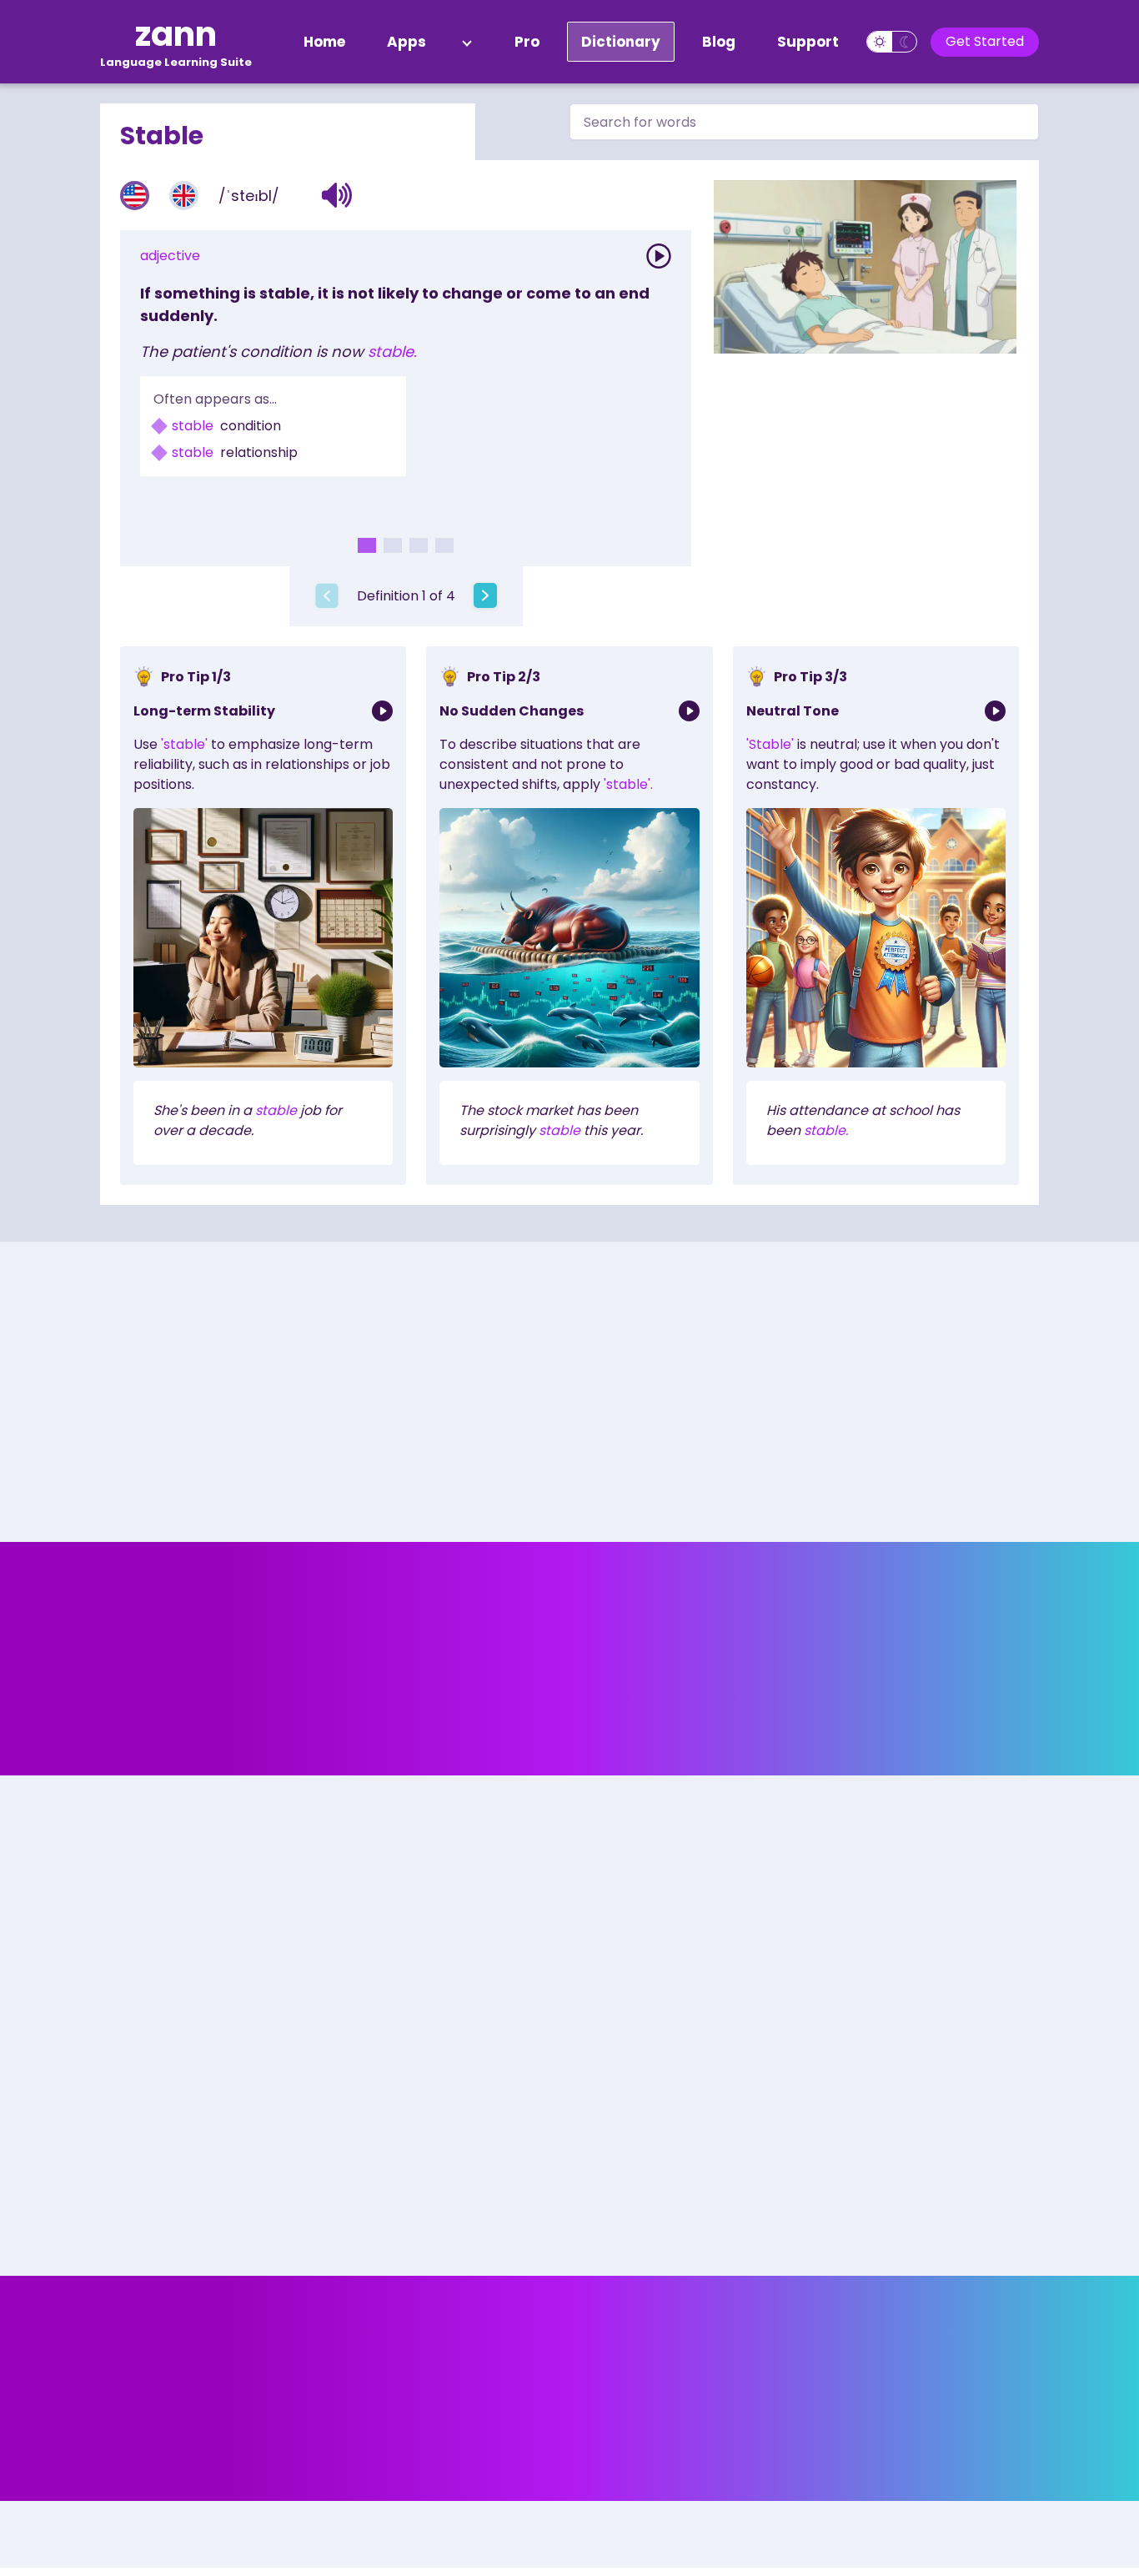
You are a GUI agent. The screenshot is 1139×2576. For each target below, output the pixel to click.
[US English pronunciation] (135, 196)
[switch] (892, 42)
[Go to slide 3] (419, 545)
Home (324, 42)
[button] (337, 195)
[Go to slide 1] (367, 545)
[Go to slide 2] (393, 545)
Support (808, 42)
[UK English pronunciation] (184, 196)
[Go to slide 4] (444, 545)
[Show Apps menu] (467, 42)
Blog (719, 42)
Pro (527, 42)
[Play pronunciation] (659, 256)
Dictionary (621, 42)
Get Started (985, 41)
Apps (406, 42)
